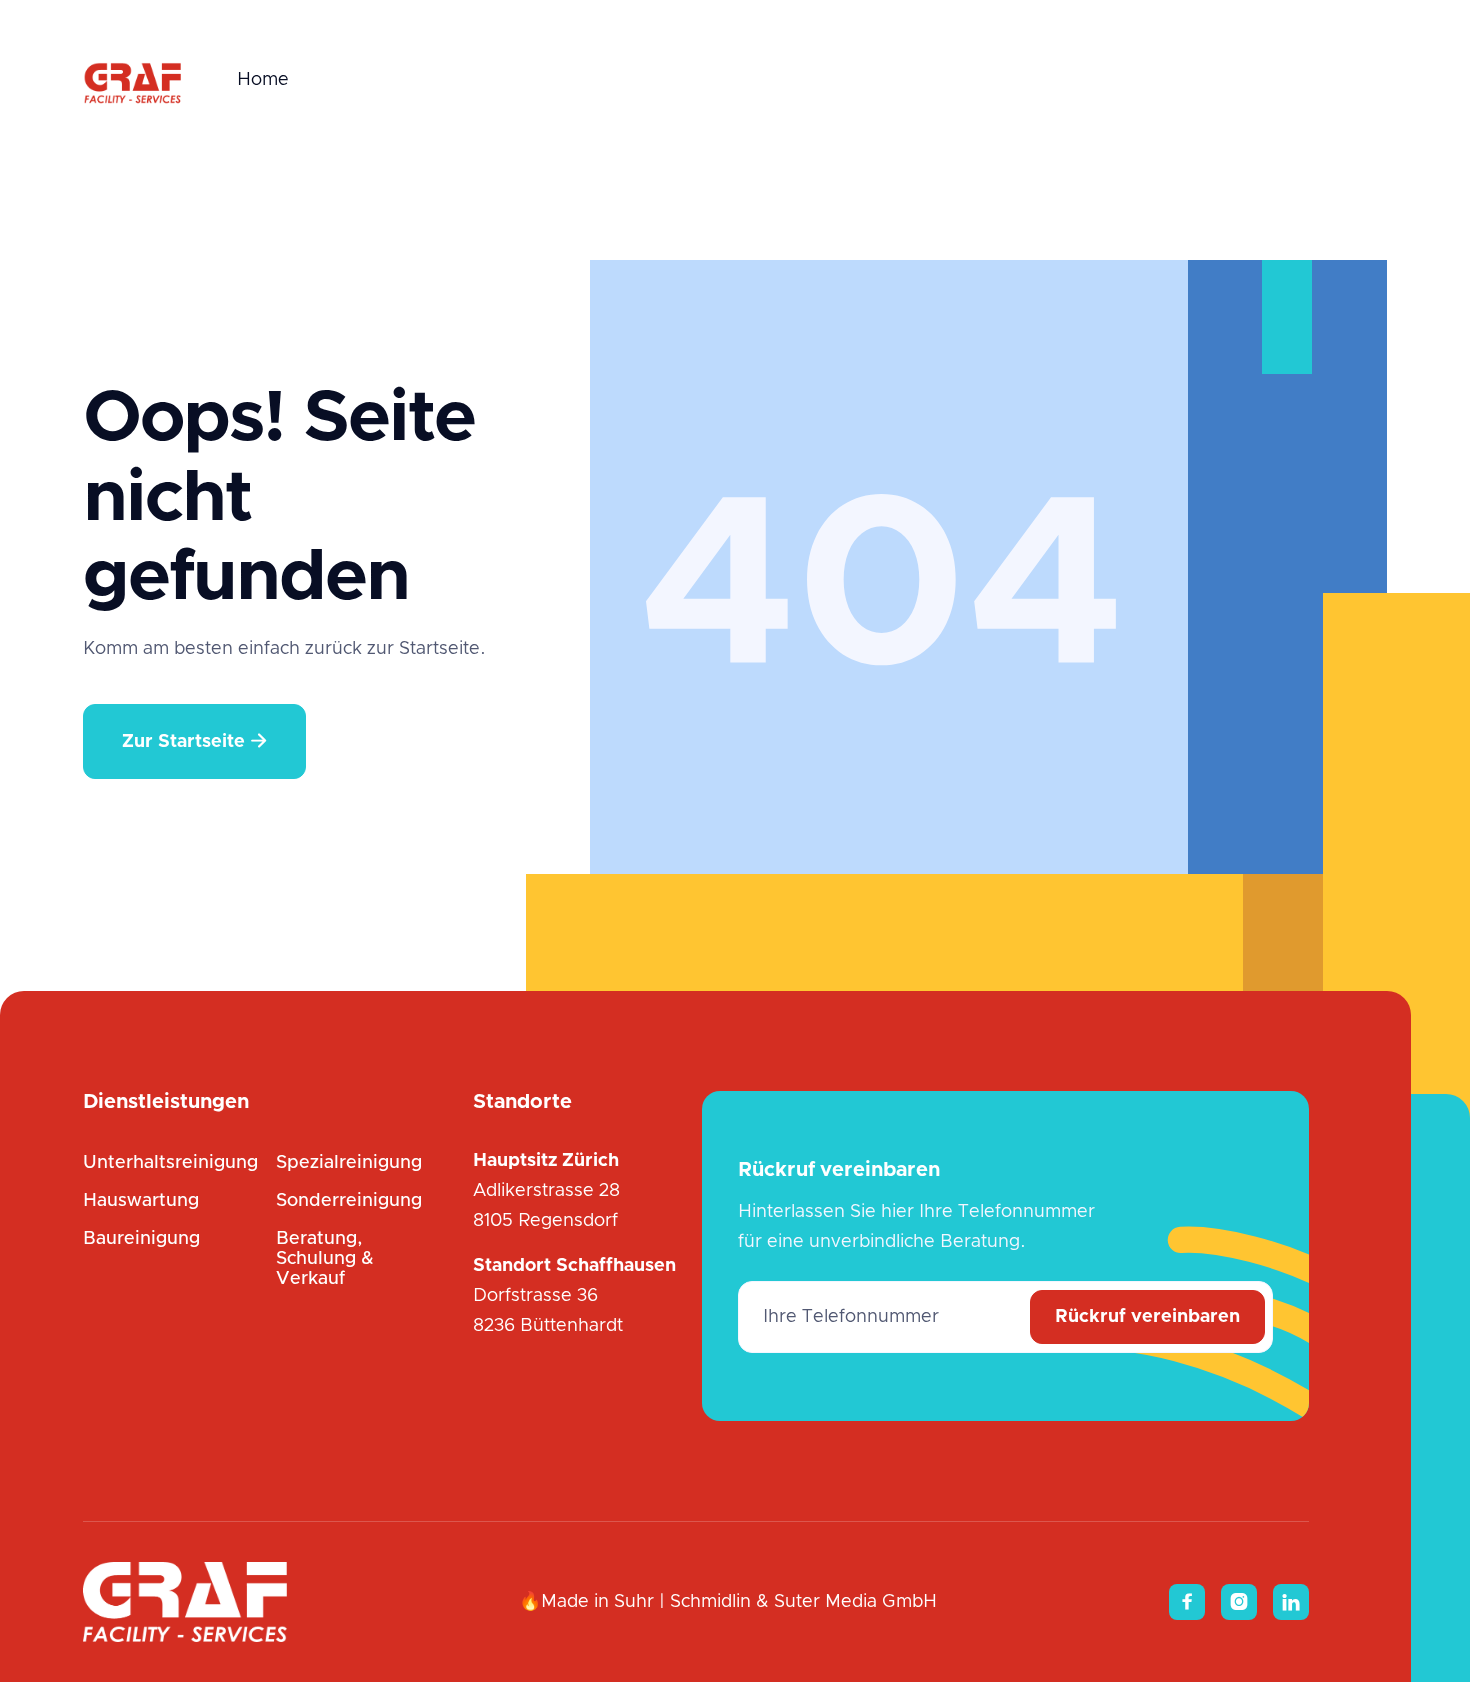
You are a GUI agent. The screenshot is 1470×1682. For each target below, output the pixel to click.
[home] (133, 80)
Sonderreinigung (349, 1201)
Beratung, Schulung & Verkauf (325, 1259)
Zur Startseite (194, 741)
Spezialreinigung (349, 1163)
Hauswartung (141, 1201)
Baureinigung (141, 1239)
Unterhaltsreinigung (170, 1163)
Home (263, 80)
